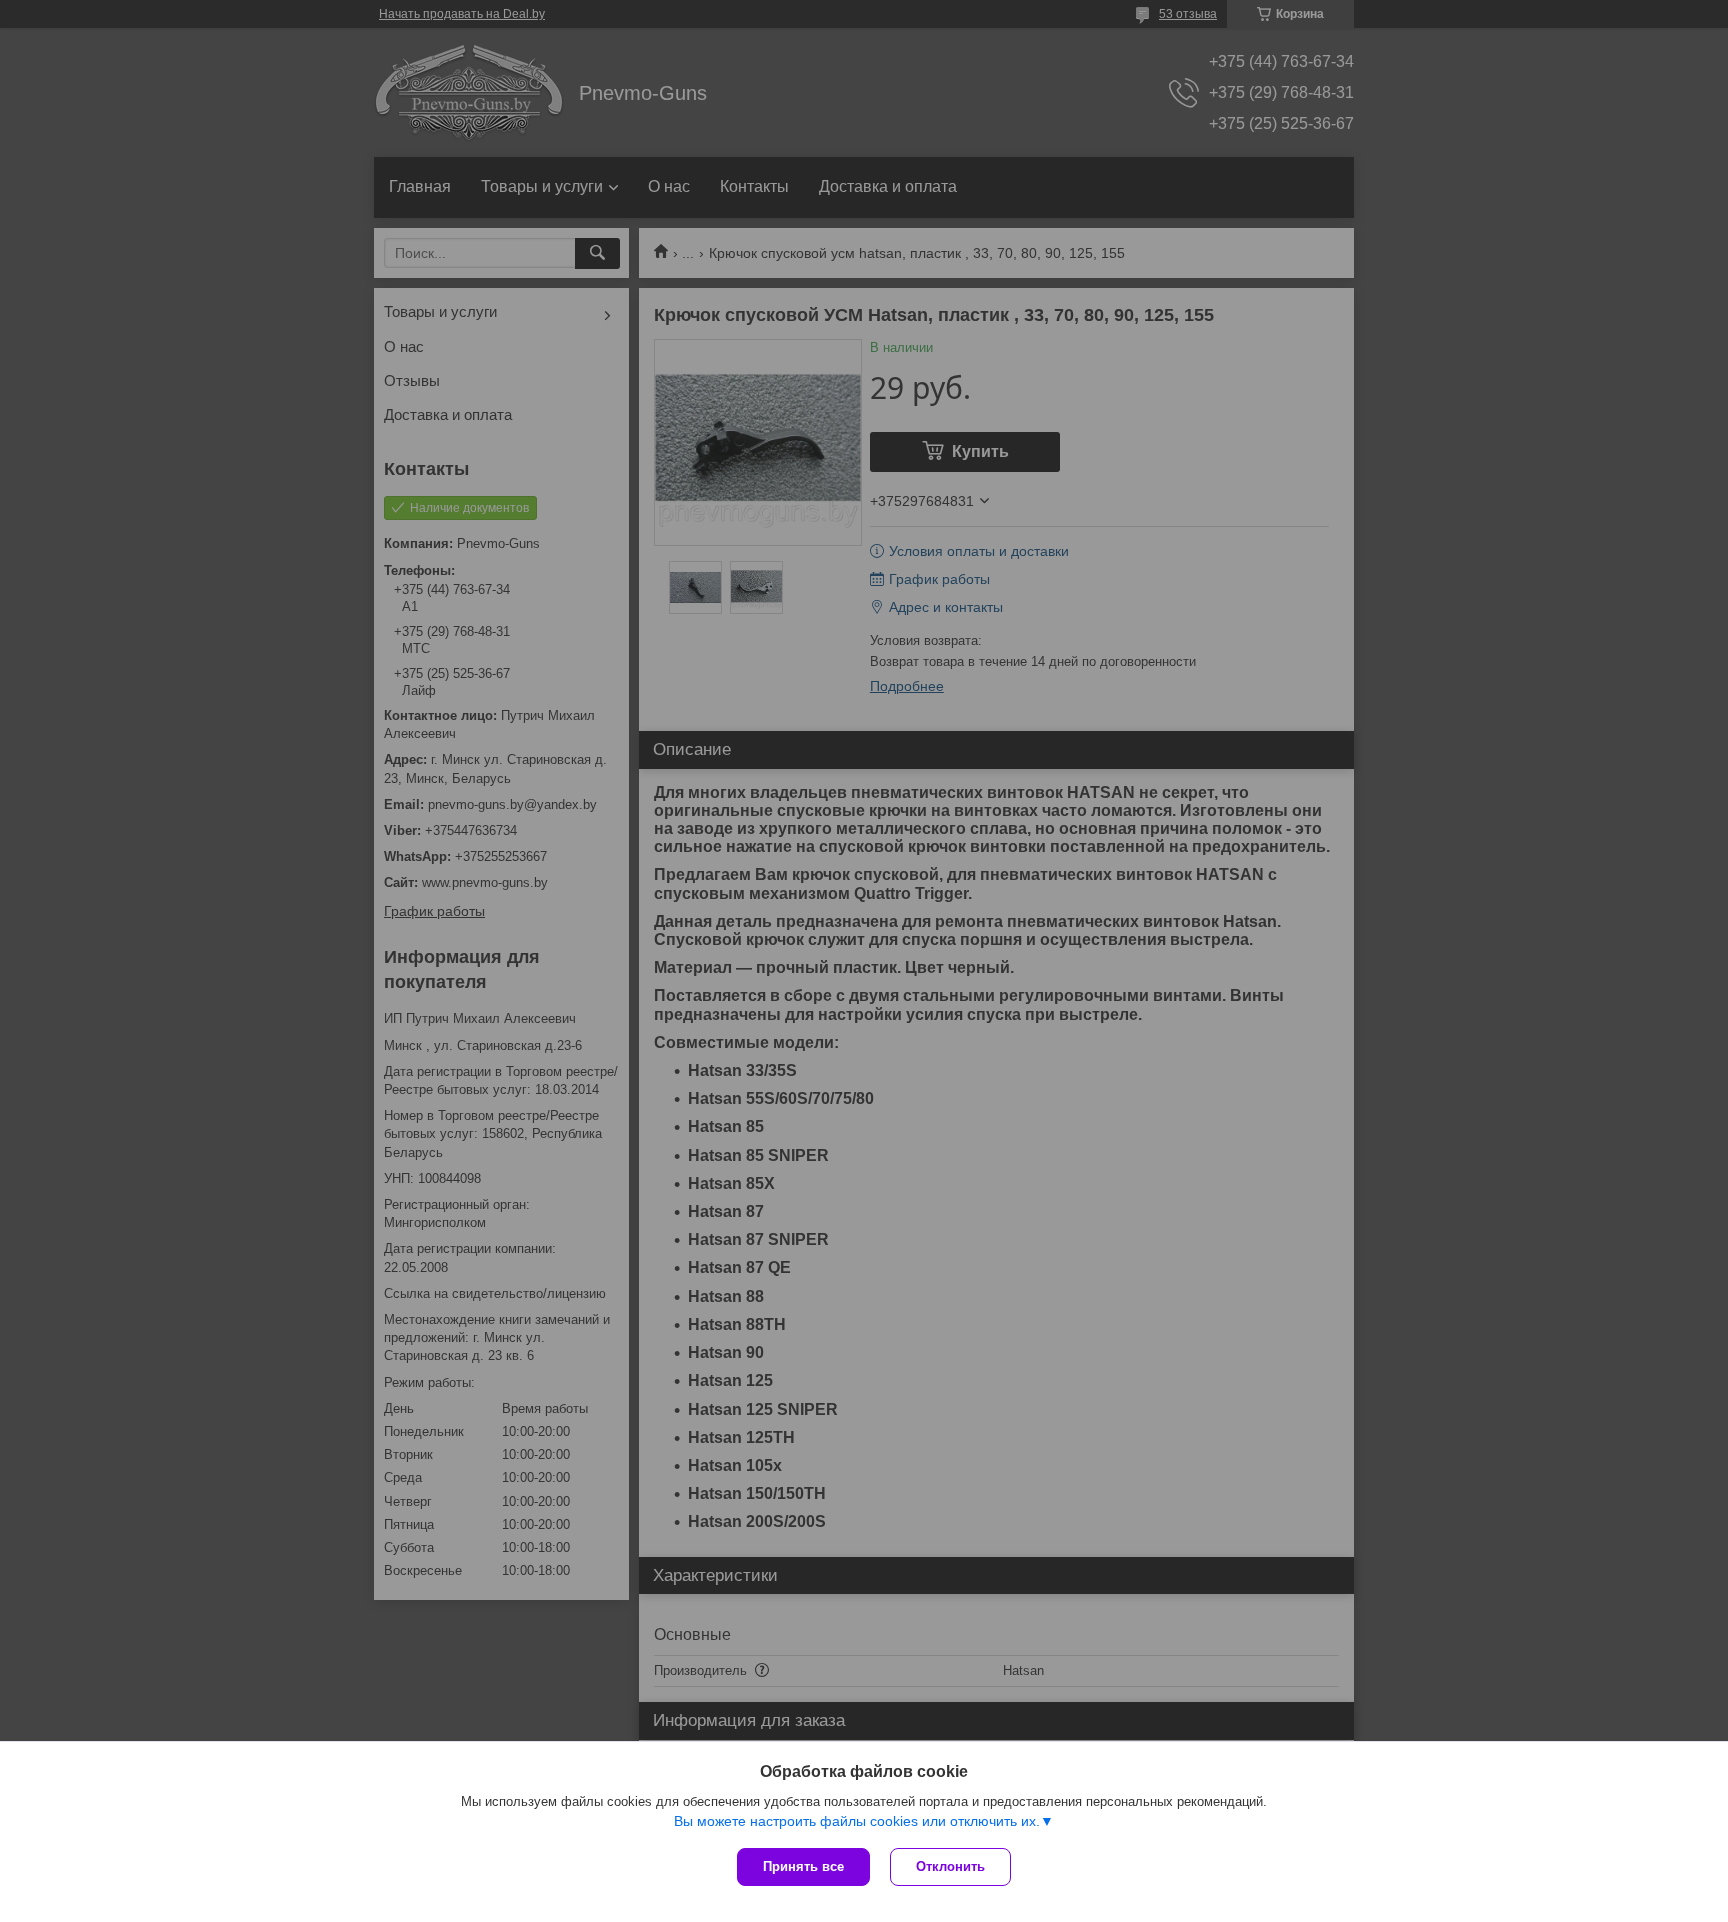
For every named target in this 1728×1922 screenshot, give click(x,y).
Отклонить (950, 1866)
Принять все (803, 1866)
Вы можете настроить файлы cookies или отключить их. (857, 1821)
